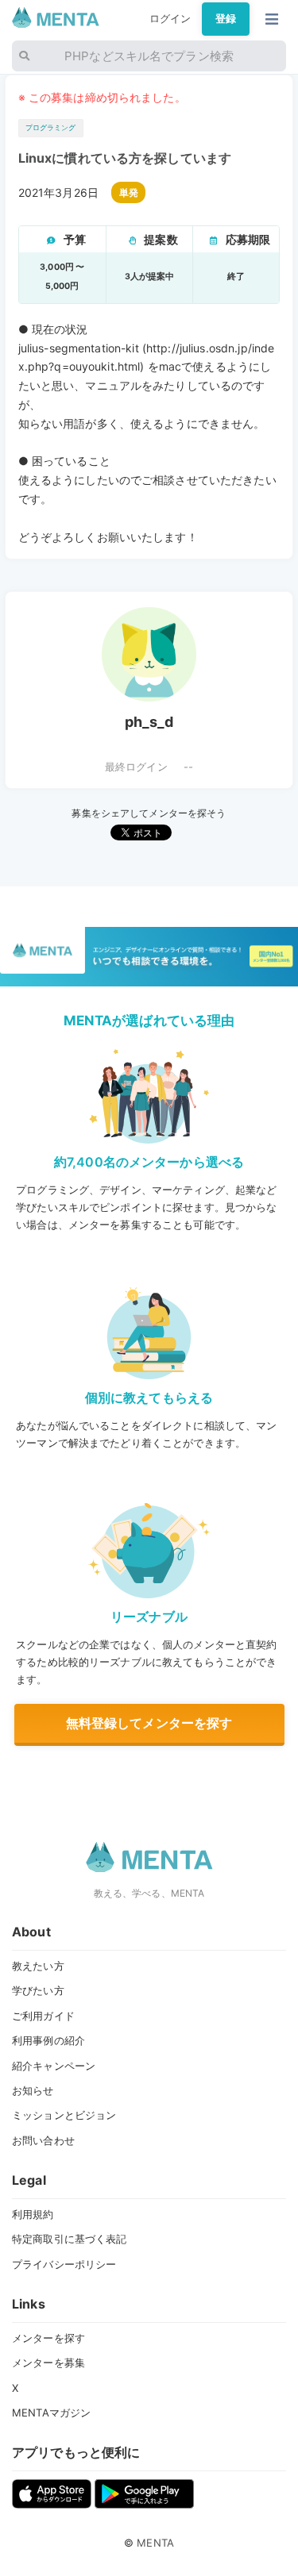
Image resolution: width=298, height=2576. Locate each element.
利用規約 (33, 2214)
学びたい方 (38, 1990)
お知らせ (33, 2090)
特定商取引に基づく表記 (69, 2239)
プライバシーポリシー (64, 2264)
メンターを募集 (48, 2363)
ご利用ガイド (43, 2016)
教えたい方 (38, 1966)
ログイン (170, 18)
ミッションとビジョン (64, 2115)
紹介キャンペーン (54, 2066)
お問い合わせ (43, 2140)
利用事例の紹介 (48, 2040)
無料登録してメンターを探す (149, 1723)
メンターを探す (48, 2338)
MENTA (155, 2543)
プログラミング (51, 127)
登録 (226, 18)
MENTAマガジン (51, 2413)
